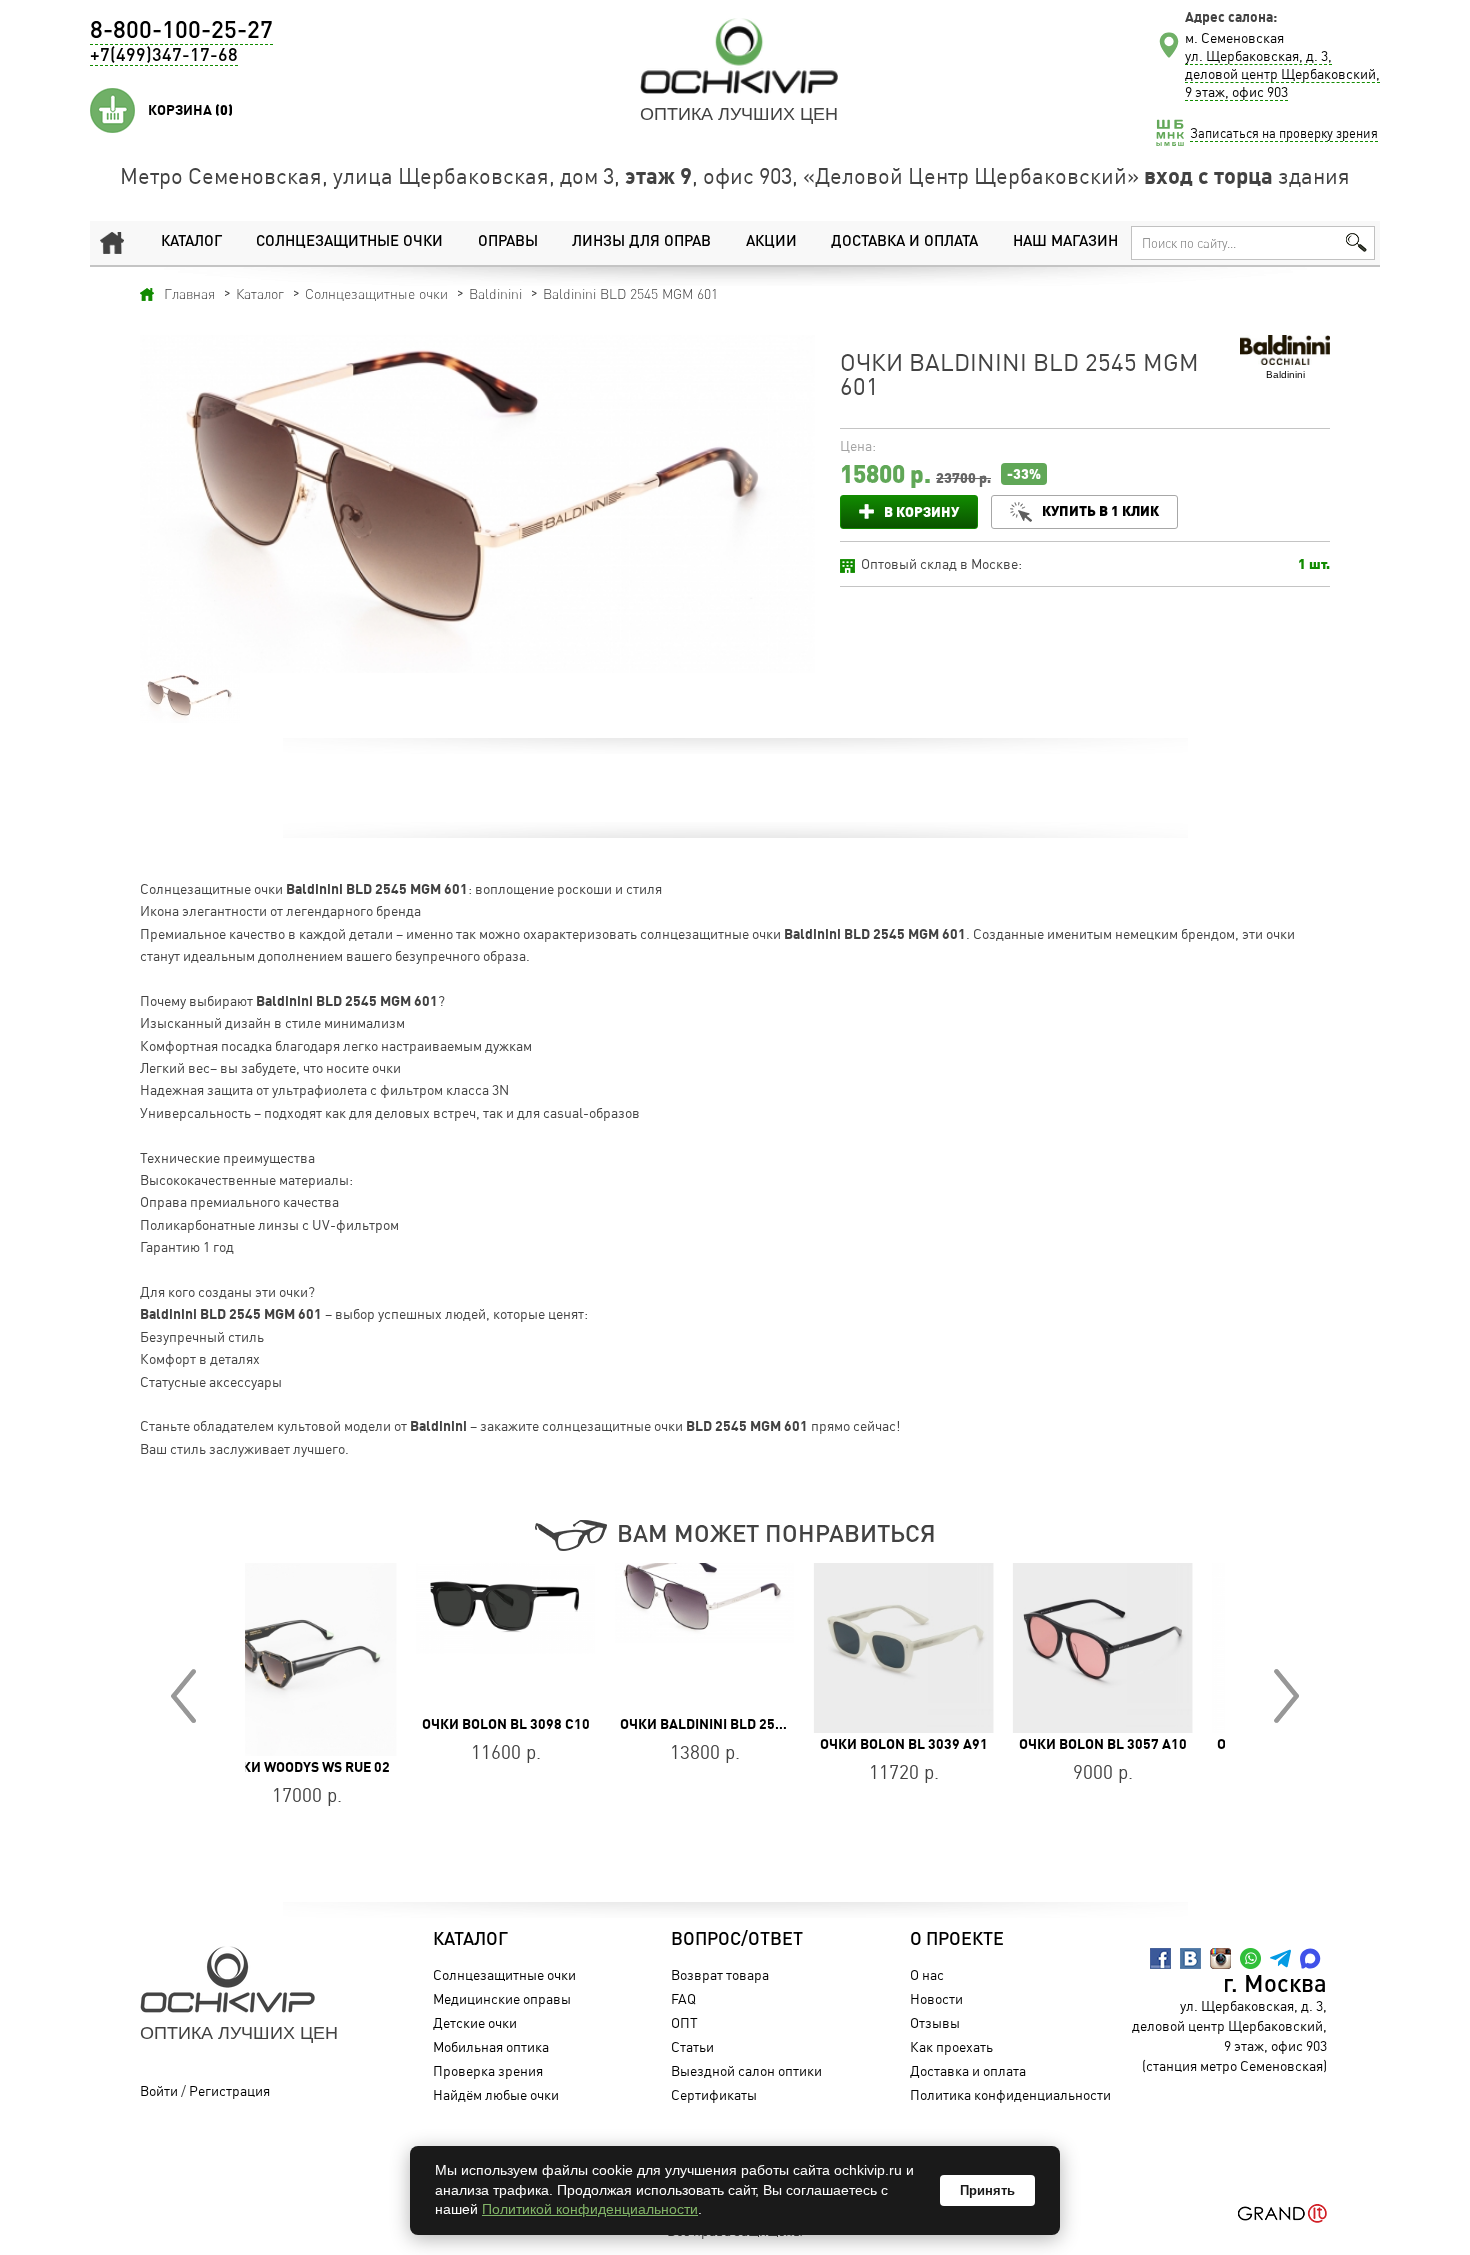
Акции (771, 242)
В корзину (921, 511)
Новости (936, 1998)
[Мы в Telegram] (1280, 1958)
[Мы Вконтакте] (1190, 1958)
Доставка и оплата (904, 242)
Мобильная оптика (491, 2046)
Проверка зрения (488, 2070)
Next (1286, 1696)
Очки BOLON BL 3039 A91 (735, 1744)
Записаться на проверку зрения (1284, 133)
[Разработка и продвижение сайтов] (1282, 2213)
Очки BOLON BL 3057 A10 (934, 1744)
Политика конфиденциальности (1010, 2094)
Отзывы (935, 2022)
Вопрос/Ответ (737, 1940)
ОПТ (684, 2022)
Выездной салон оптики (746, 2070)
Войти (159, 2090)
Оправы (508, 242)
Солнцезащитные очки (349, 242)
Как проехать (951, 2046)
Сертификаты (714, 2094)
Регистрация (229, 2090)
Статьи (692, 2046)
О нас (927, 1974)
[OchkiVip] (739, 56)
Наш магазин (1065, 242)
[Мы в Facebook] (1160, 1958)
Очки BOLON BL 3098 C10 (337, 1724)
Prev (183, 1696)
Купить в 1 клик (1100, 510)
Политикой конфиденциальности (590, 2209)
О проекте (957, 1940)
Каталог (191, 242)
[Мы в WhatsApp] (1250, 1958)
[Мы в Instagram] (1220, 1958)
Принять (987, 2190)
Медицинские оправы (502, 1998)
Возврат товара (720, 1974)
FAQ (683, 1998)
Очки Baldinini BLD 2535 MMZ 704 (566, 1724)
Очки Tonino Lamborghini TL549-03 (1173, 1744)
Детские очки (475, 2022)
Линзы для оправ (641, 242)
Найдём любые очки (496, 2094)
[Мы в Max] (1310, 1958)
